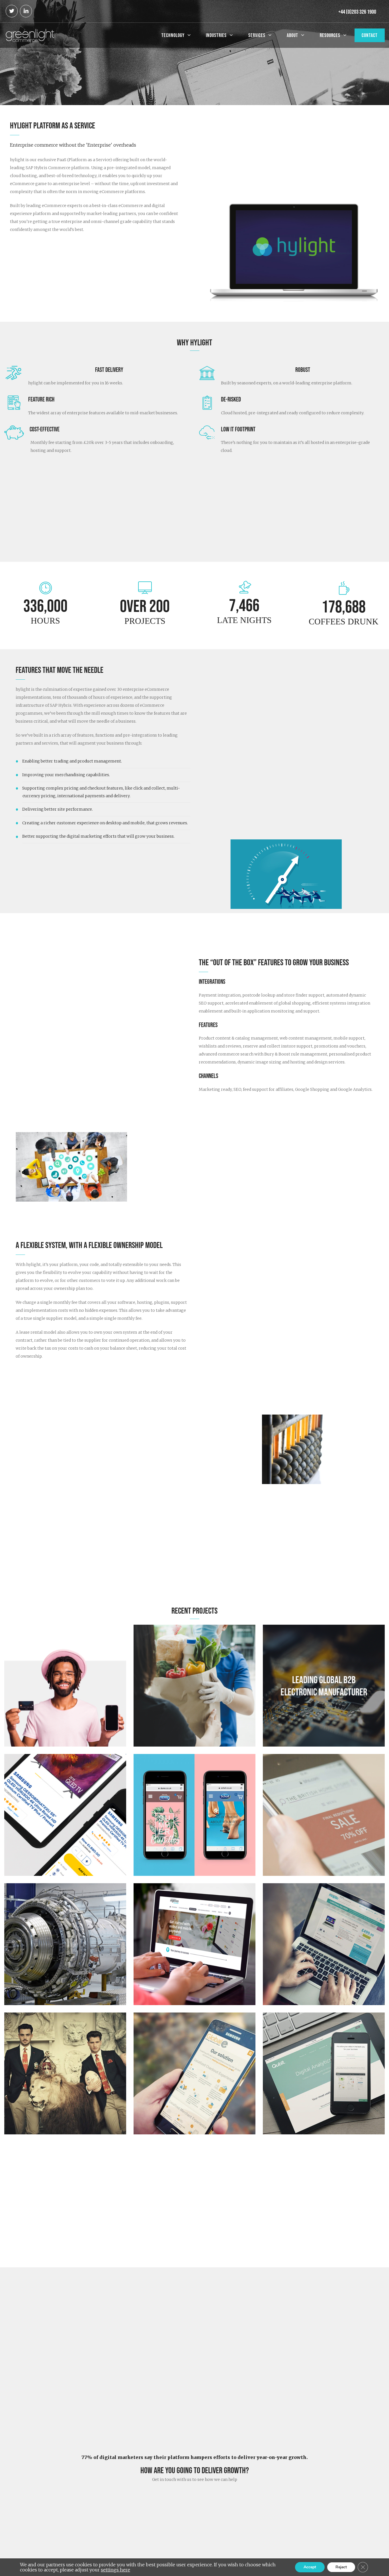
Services (257, 35)
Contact (370, 35)
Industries (216, 35)
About (292, 35)
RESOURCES (330, 35)
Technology (173, 35)
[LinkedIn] (26, 11)
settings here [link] (115, 2570)
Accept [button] (310, 2567)
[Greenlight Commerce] (30, 35)
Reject (341, 2567)
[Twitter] (12, 11)
